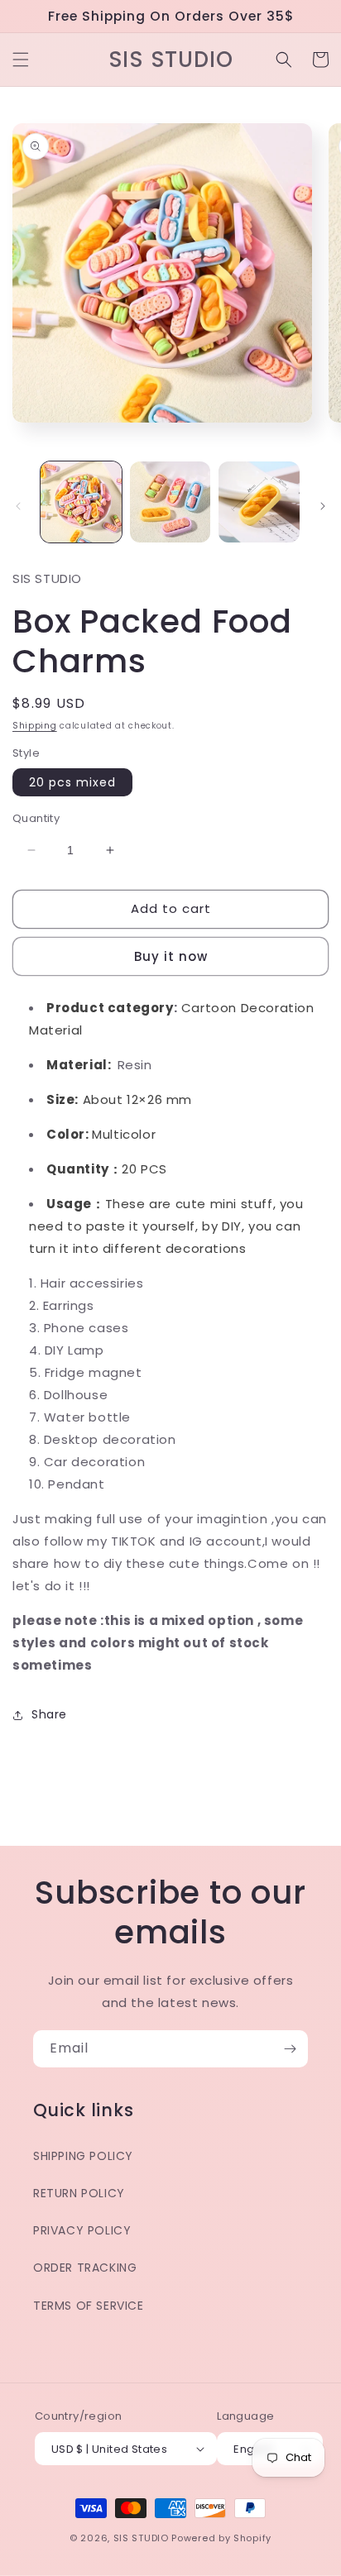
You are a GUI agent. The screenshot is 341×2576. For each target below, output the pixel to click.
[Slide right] (323, 506)
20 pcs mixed (72, 782)
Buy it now (171, 956)
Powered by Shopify (221, 2538)
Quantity (36, 818)
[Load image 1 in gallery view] (81, 502)
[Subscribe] (290, 2049)
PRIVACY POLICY (82, 2230)
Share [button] (49, 1714)
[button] (21, 60)
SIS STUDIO (141, 2538)
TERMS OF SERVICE (89, 2306)
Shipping (35, 726)
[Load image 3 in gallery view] (259, 502)
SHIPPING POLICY (83, 2156)
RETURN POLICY (79, 2193)
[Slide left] (18, 506)
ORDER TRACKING (85, 2268)
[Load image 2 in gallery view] (170, 502)
